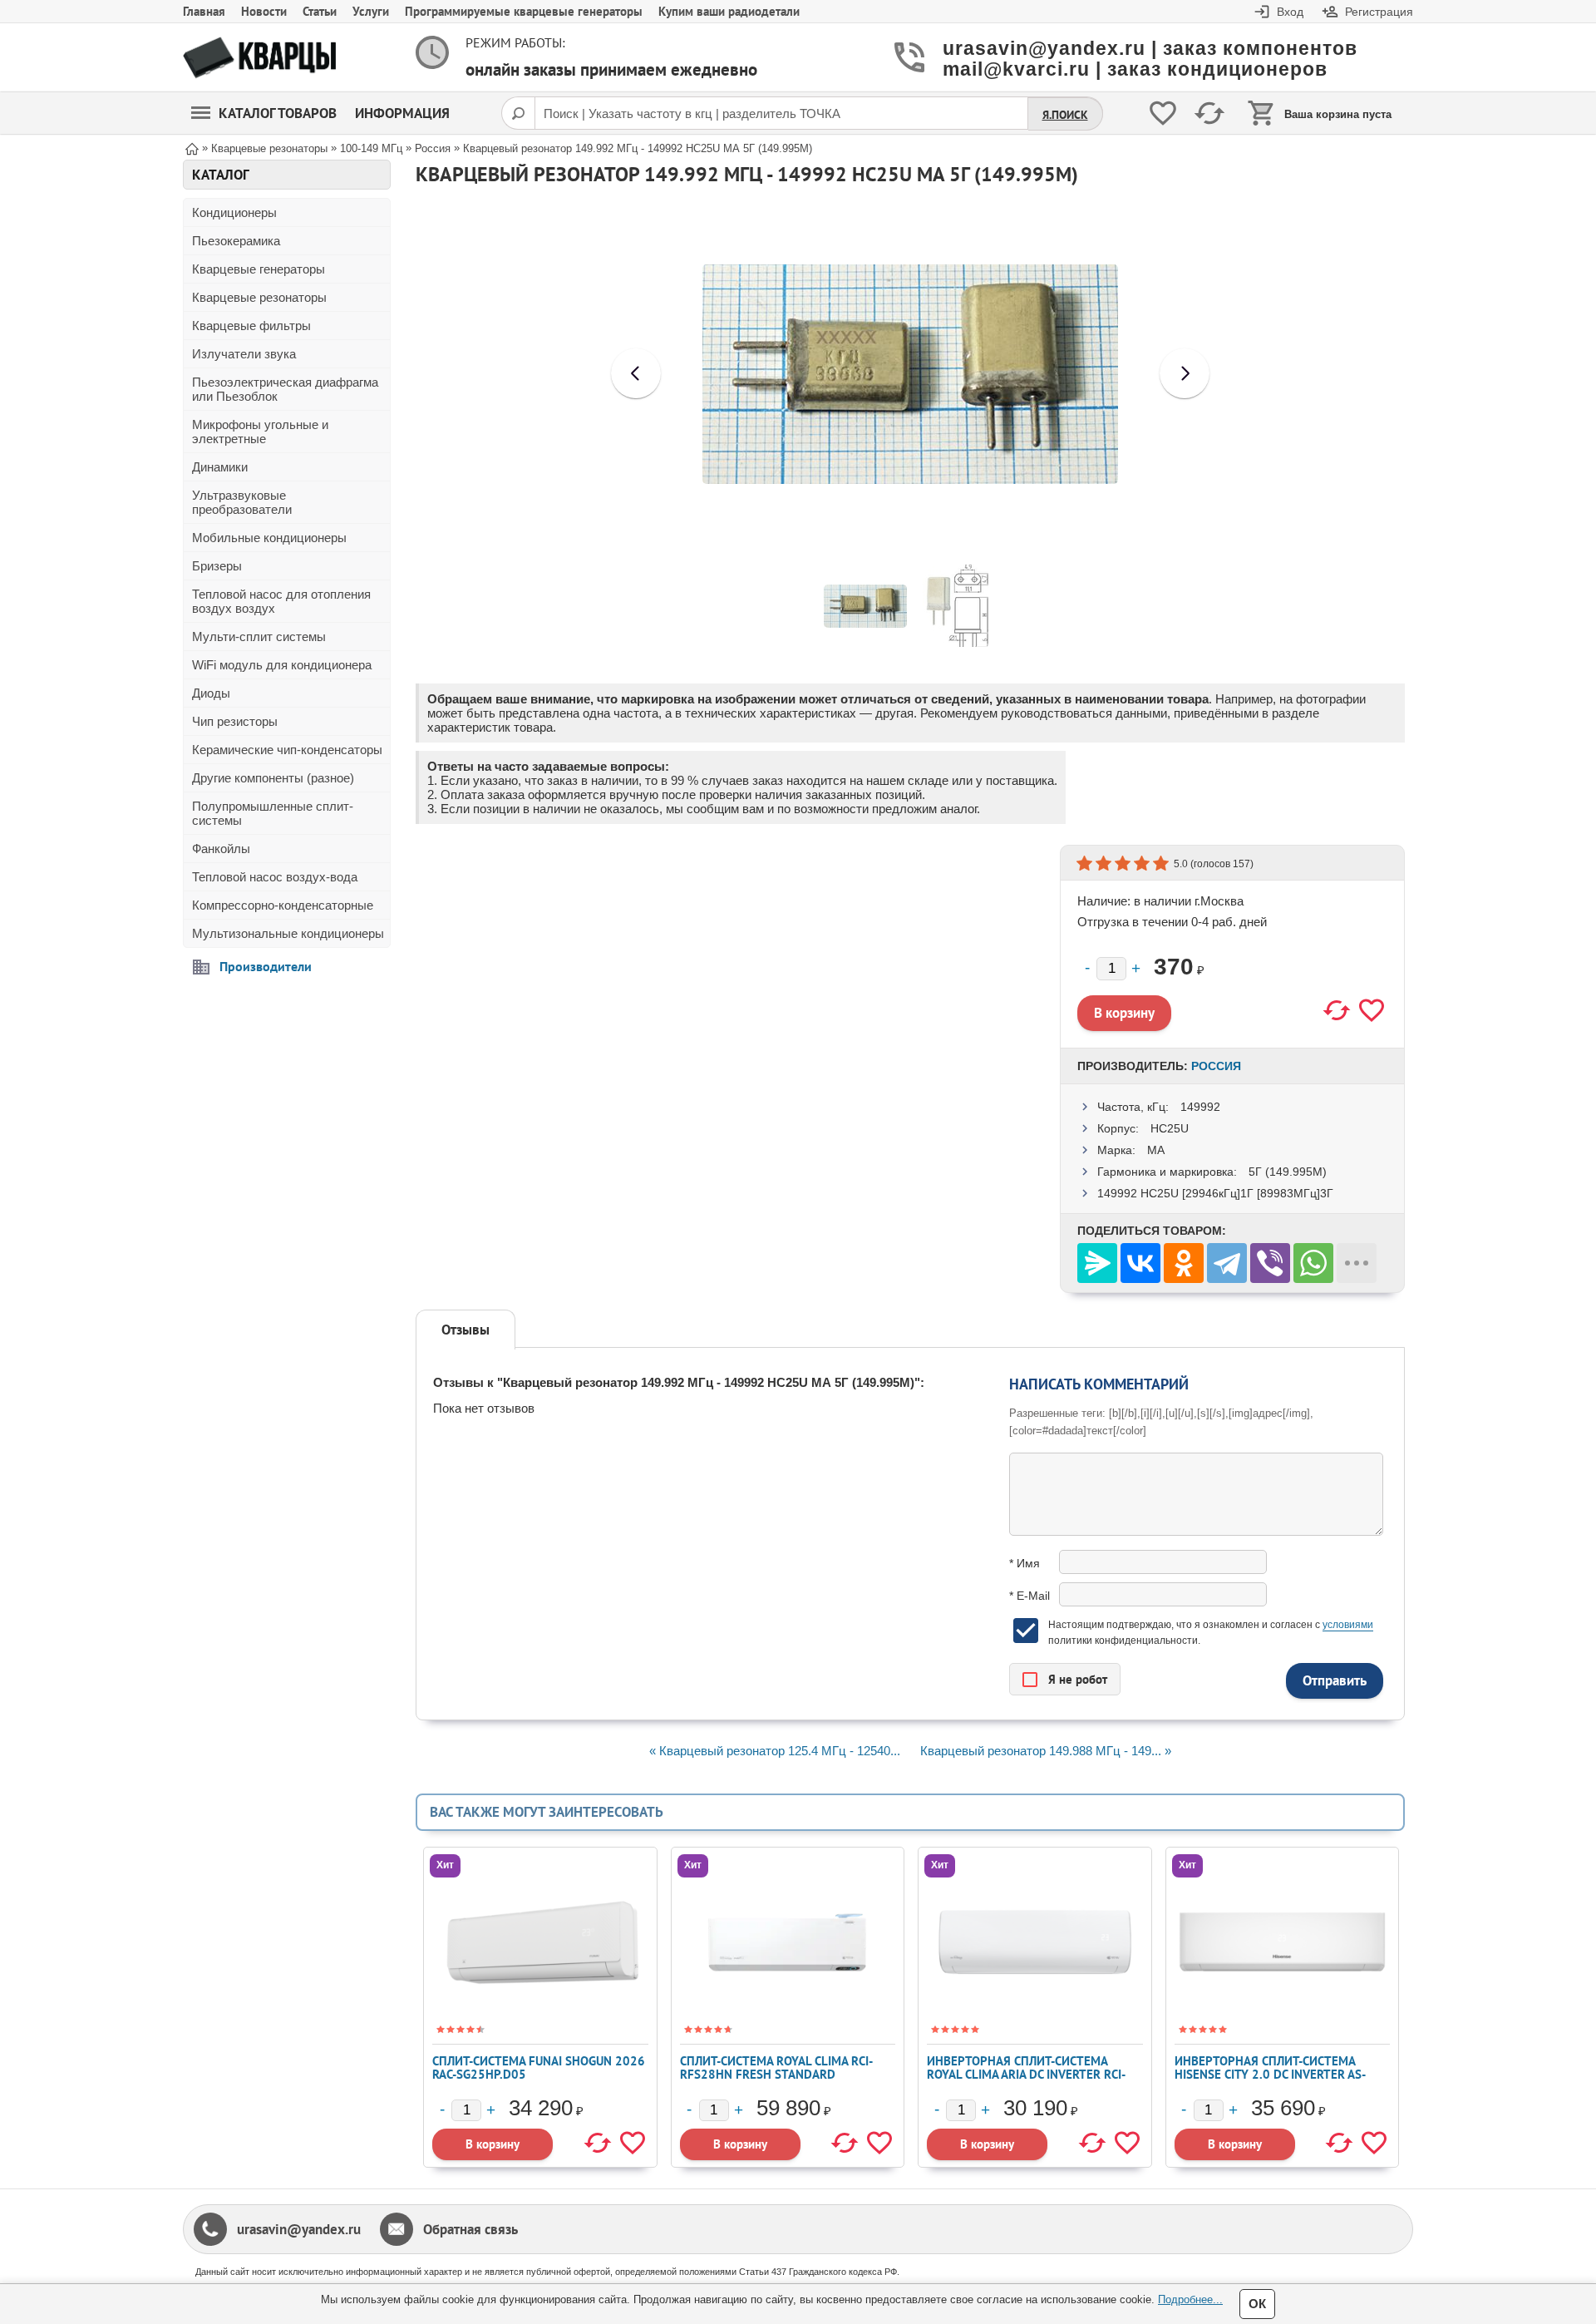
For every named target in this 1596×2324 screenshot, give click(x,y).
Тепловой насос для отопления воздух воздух (281, 601)
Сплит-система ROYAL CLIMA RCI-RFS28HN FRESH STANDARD (776, 2067)
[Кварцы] (259, 58)
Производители (266, 966)
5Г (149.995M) (1288, 1172)
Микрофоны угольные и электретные (260, 432)
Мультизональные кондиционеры (288, 933)
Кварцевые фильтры (251, 326)
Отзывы (465, 1330)
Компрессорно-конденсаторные (283, 905)
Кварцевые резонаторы (259, 297)
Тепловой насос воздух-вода (275, 877)
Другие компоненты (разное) (273, 778)
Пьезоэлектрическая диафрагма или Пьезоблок (285, 389)
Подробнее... (1190, 2299)
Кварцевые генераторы (259, 269)
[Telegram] (1227, 1263)
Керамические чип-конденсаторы (287, 750)
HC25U (1170, 1128)
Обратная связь (470, 2229)
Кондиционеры (234, 212)
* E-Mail (1030, 1596)
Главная (204, 11)
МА (1156, 1150)
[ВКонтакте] (1140, 1263)
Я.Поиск (1065, 115)
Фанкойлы (221, 849)
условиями (1348, 1625)
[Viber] (1270, 1263)
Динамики (220, 467)
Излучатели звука (244, 354)
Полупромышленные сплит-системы (273, 813)
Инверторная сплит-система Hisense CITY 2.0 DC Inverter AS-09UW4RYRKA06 (1270, 2074)
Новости (264, 11)
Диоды (211, 693)
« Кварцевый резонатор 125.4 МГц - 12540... (775, 1751)
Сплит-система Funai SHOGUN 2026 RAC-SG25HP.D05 (539, 2067)
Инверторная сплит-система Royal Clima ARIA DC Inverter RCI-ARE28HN (1026, 2074)
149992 (1200, 1107)
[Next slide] (1185, 373)
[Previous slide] (636, 373)
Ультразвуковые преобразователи (242, 502)
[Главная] (192, 148)
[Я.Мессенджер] (1097, 1263)
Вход (1290, 12)
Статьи (320, 11)
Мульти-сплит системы (259, 637)
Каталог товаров (278, 113)
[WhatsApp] (1313, 1263)
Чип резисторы (235, 721)
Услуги (371, 11)
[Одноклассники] (1184, 1263)
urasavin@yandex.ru (299, 2229)
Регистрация (1379, 12)
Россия (1216, 1066)
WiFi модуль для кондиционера (282, 665)
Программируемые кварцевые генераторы (524, 11)
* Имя (1025, 1563)
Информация (402, 113)
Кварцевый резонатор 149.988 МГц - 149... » (1046, 1751)
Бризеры (217, 566)
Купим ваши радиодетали (729, 11)
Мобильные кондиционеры (269, 538)
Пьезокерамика (236, 241)
